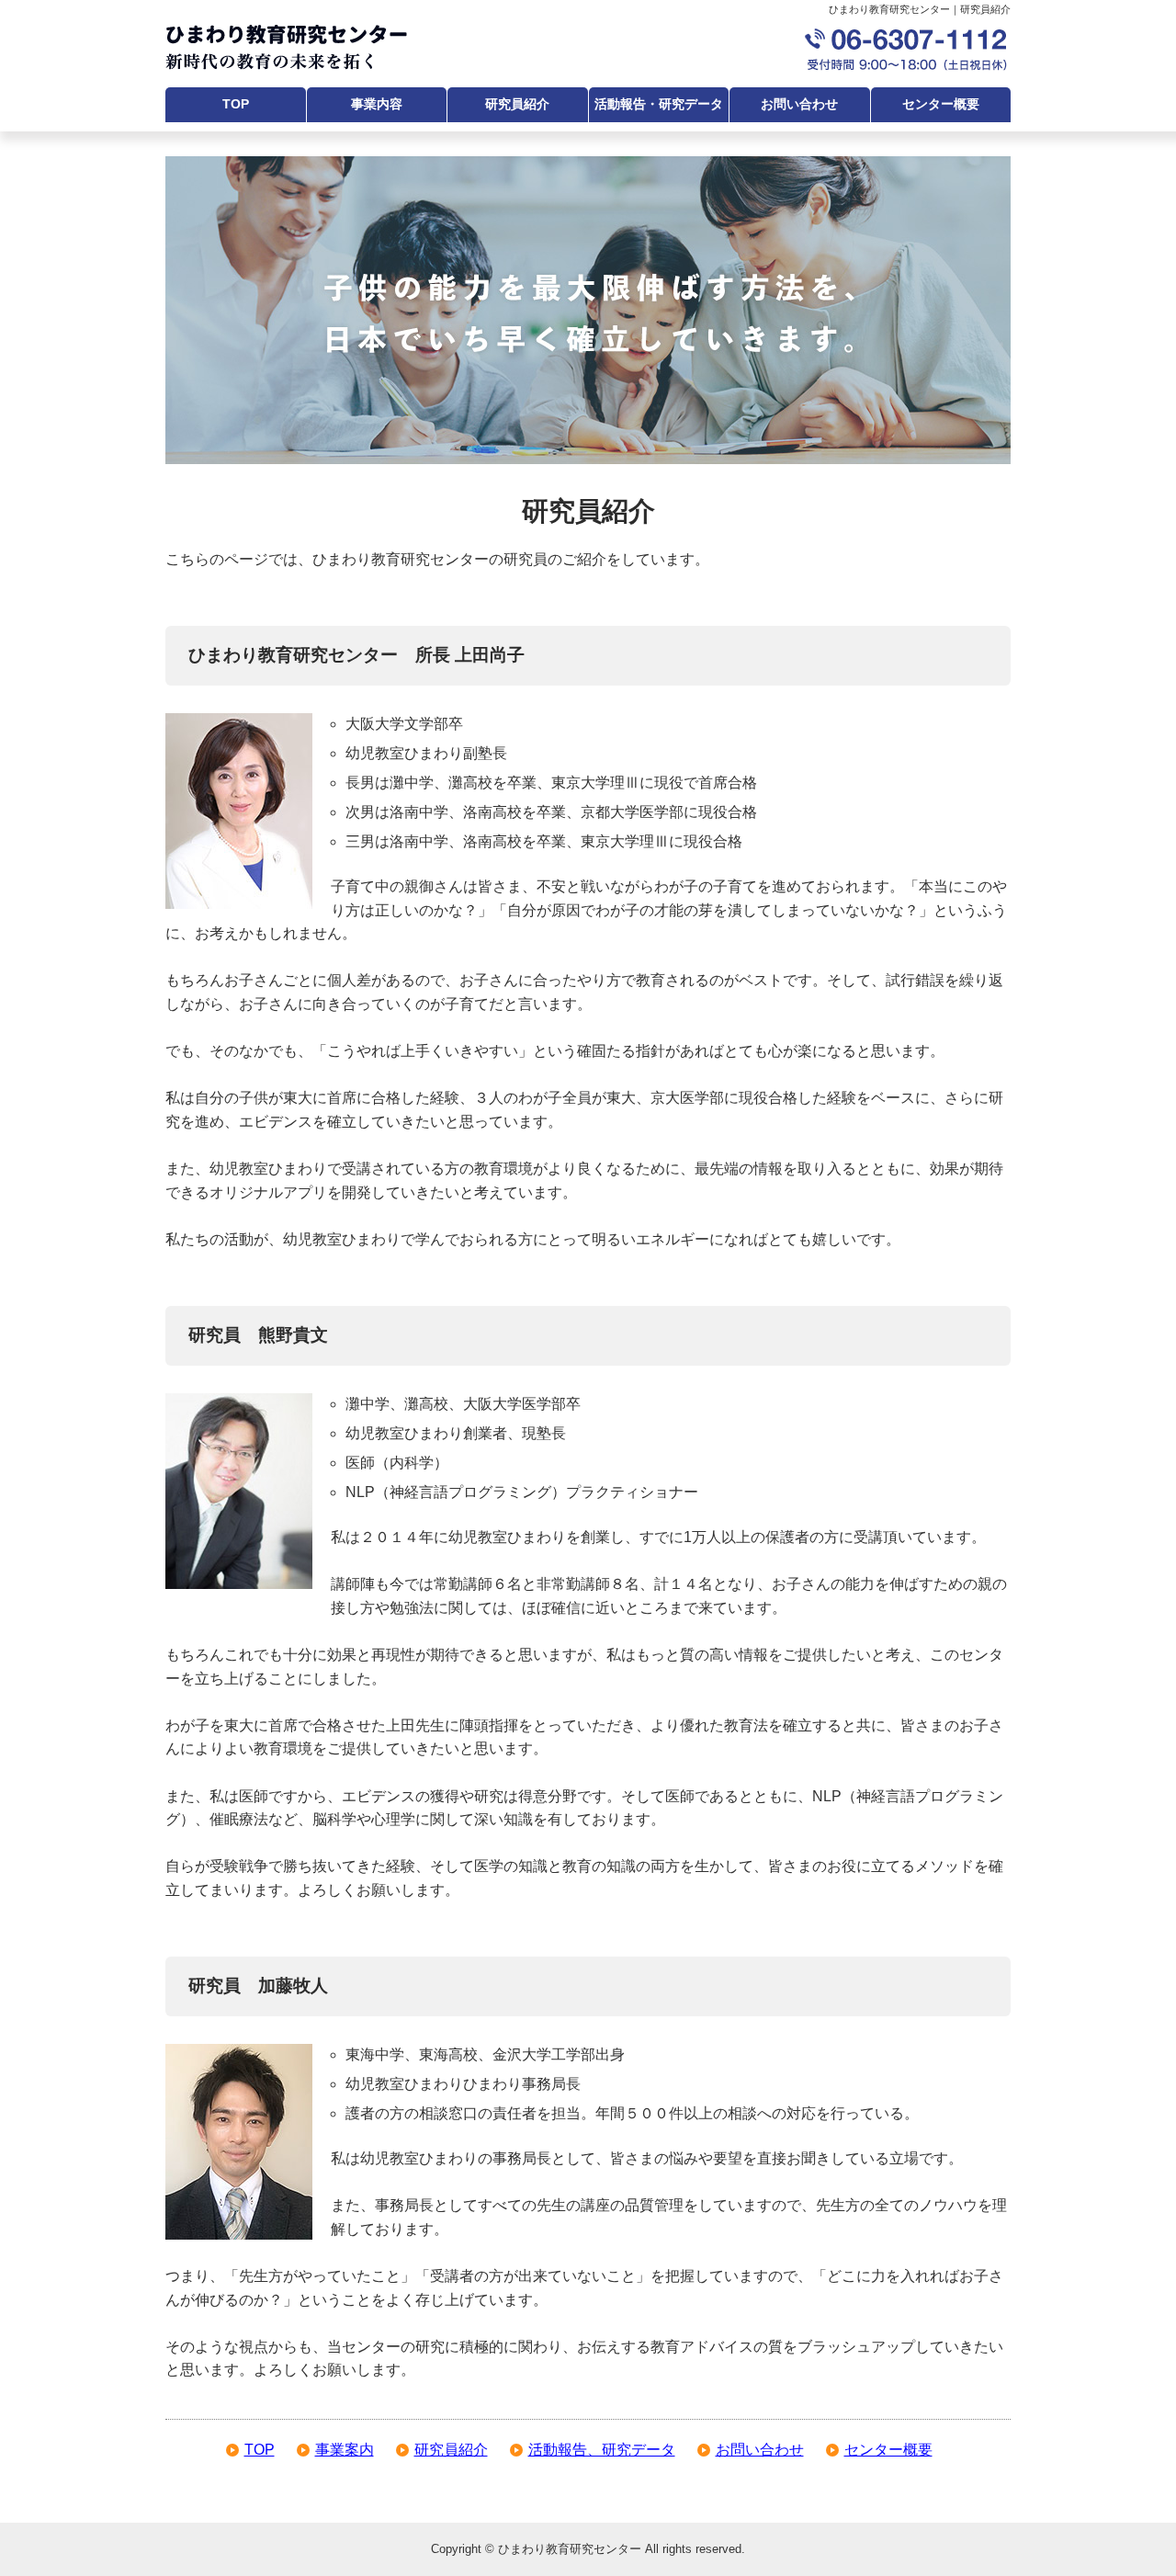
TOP (236, 104)
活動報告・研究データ (659, 104)
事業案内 (345, 2450)
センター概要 (941, 104)
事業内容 (377, 104)
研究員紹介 (517, 104)
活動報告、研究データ (602, 2450)
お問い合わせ (799, 104)
